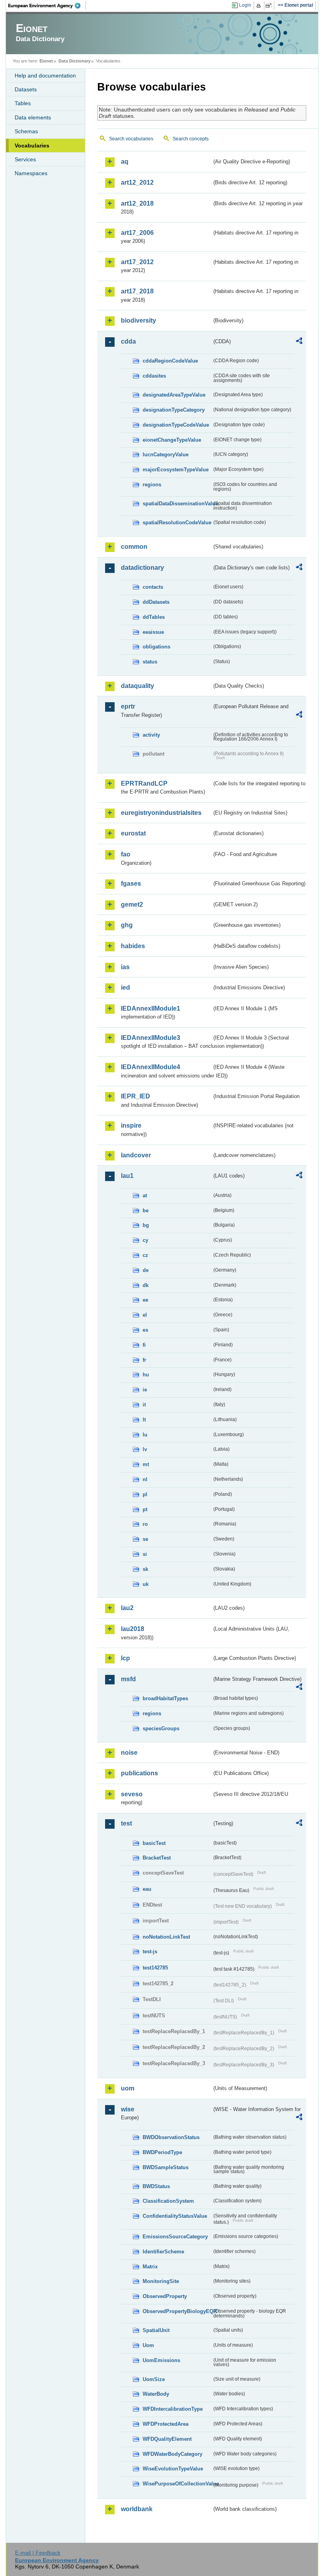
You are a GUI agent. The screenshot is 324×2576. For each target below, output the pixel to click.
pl (145, 1494)
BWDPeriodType (162, 2152)
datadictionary (142, 568)
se (145, 1539)
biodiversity (138, 320)
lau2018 (133, 1629)
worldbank (137, 2509)
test (126, 1823)
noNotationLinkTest (166, 1937)
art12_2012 (137, 182)
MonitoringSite (161, 2281)
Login (245, 5)
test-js (150, 1951)
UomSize (154, 2379)
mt (146, 1464)
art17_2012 (137, 262)
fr (144, 1360)
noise (129, 1753)
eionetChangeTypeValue (172, 440)
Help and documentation (45, 76)
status (150, 662)
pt (145, 1509)
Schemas (26, 131)
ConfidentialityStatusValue (175, 2216)
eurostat (133, 833)
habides (133, 946)
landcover (136, 1155)
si (145, 1554)
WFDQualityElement (167, 2439)
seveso (132, 1794)
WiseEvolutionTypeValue (173, 2469)
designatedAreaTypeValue (174, 395)
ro (145, 1524)
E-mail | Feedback (38, 2553)
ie (145, 1390)
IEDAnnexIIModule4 (151, 1067)
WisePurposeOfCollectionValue (177, 2484)
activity (151, 735)
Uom (148, 2345)
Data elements (33, 117)
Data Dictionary (74, 61)
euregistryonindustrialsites (161, 813)
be (146, 1211)
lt (144, 1420)
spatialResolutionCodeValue (177, 523)
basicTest (154, 1843)
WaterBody (156, 2394)
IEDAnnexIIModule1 (151, 1008)
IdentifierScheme (163, 2252)
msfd (128, 1679)
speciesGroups (161, 1728)
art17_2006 (137, 233)
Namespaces (31, 173)
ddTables (154, 617)
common (134, 547)
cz (145, 1255)
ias (125, 967)
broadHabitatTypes (165, 1698)
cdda (128, 341)
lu (145, 1435)
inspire (131, 1125)
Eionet (46, 61)
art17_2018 (137, 291)
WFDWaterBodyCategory (172, 2454)
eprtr (128, 706)
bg (146, 1225)
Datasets (26, 89)
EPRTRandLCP (144, 783)
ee (145, 1300)
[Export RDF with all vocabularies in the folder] (299, 342)
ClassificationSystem (168, 2201)
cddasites (154, 376)
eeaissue (153, 632)
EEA (47, 6)
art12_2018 (137, 203)
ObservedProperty (165, 2296)
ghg (127, 925)
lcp (125, 1658)
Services (25, 159)
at (145, 1195)
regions (152, 485)
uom (128, 2088)
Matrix (150, 2267)
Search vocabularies (131, 139)
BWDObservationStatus (171, 2137)
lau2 (127, 1608)
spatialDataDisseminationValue (177, 504)
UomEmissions (161, 2360)
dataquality (138, 686)
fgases (131, 884)
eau (147, 1889)
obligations (156, 647)
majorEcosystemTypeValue (176, 470)
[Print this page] (260, 6)
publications (139, 1773)
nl (145, 1479)
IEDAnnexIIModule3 (151, 1038)
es (145, 1330)
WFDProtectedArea (166, 2424)
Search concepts (191, 139)
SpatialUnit (156, 2330)
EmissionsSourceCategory (175, 2237)
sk (145, 1569)
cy (145, 1240)
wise (128, 2109)
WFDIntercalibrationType (173, 2409)
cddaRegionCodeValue (170, 361)
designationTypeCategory (174, 410)
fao (126, 854)
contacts (153, 587)
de (146, 1270)
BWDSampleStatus (166, 2167)
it (144, 1405)
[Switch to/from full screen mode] (270, 6)
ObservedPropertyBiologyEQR (177, 2311)
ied (125, 987)
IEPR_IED (136, 1096)
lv (145, 1449)
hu (146, 1375)
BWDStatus (156, 2186)
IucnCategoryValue (166, 455)
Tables (23, 103)
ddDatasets (156, 602)
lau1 (127, 1176)
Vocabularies (32, 146)
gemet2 (132, 904)
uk (146, 1584)
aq (125, 162)
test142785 (155, 1968)
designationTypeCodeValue (176, 425)
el (145, 1315)
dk (146, 1285)
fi (144, 1345)
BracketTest (157, 1858)
